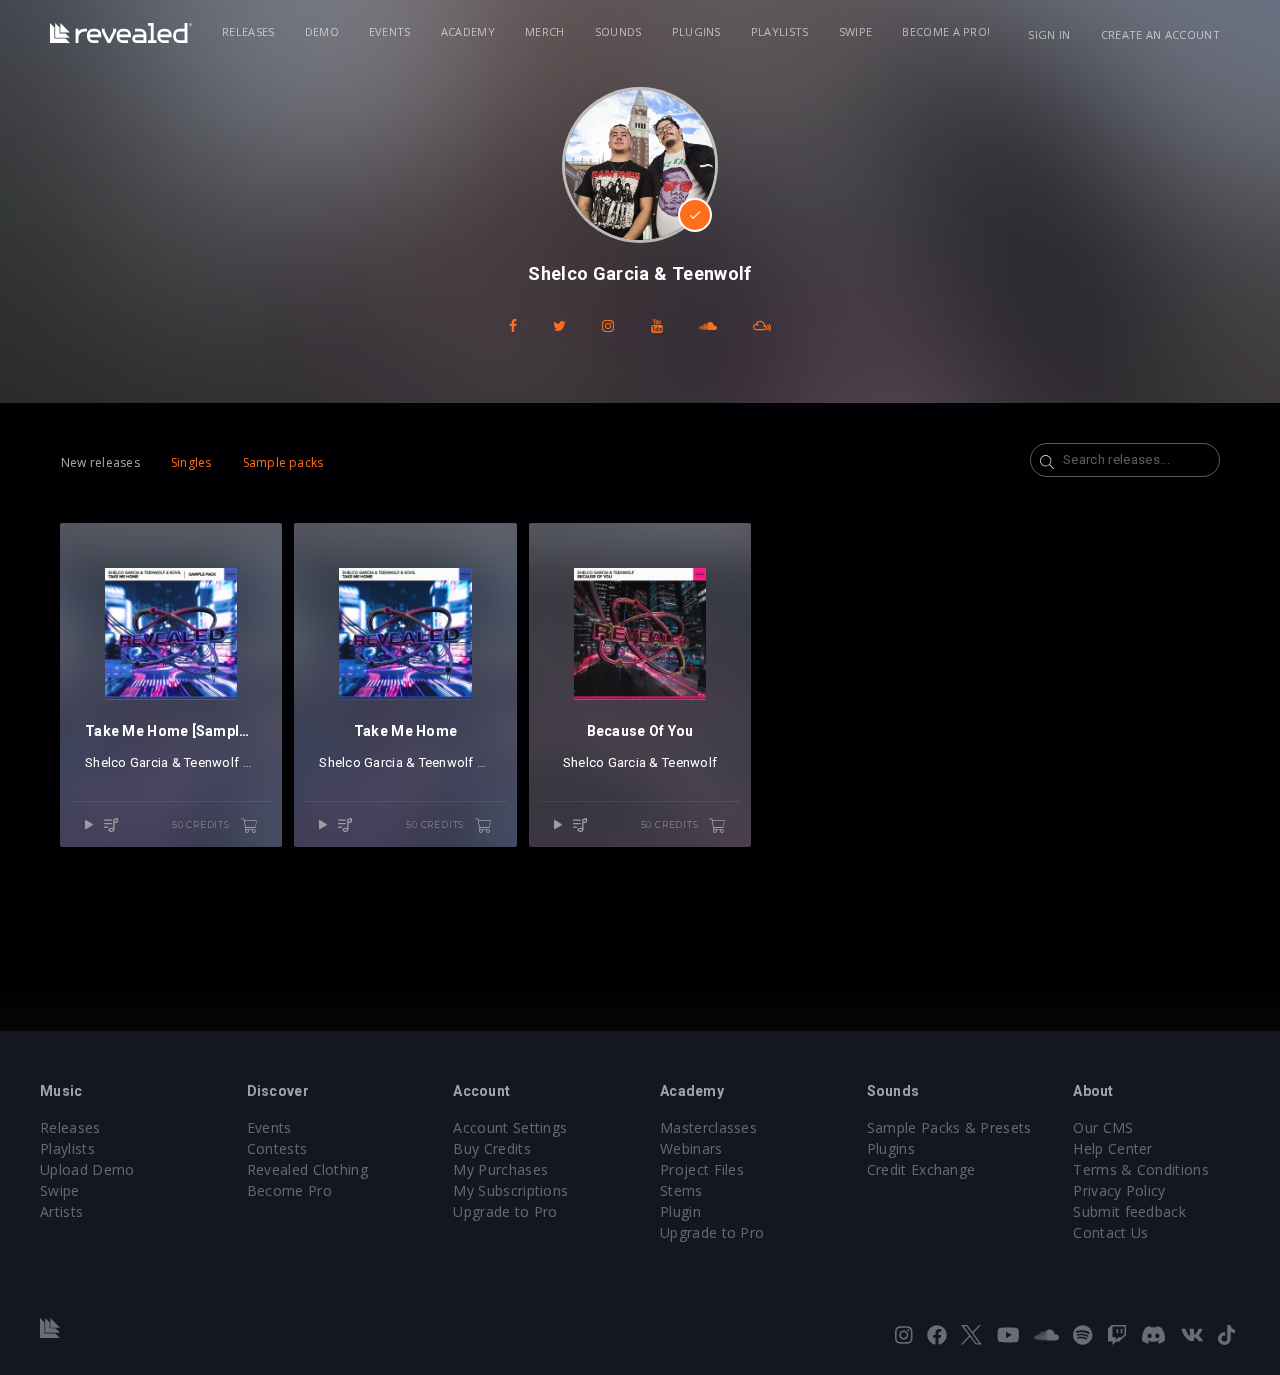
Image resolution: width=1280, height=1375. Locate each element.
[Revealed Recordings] (121, 33)
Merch (545, 31)
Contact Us (1110, 1232)
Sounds (618, 31)
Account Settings (510, 1127)
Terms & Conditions (1141, 1169)
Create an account (1160, 34)
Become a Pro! (946, 31)
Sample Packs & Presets (949, 1127)
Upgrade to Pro (505, 1211)
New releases (100, 462)
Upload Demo (87, 1169)
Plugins (696, 31)
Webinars (691, 1148)
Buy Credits (492, 1148)
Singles (191, 462)
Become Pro (289, 1190)
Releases (248, 31)
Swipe (856, 31)
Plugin (680, 1211)
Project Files (702, 1169)
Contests (277, 1148)
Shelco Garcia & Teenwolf (162, 762)
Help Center (1113, 1148)
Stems (681, 1190)
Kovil (257, 762)
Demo (322, 31)
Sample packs (283, 462)
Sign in (1049, 34)
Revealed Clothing (307, 1169)
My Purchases (500, 1169)
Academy (468, 31)
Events (390, 31)
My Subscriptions (510, 1190)
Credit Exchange (921, 1169)
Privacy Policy (1119, 1190)
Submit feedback (1129, 1211)
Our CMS (1103, 1127)
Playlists (780, 31)
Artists (61, 1211)
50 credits (202, 824)
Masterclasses (708, 1127)
